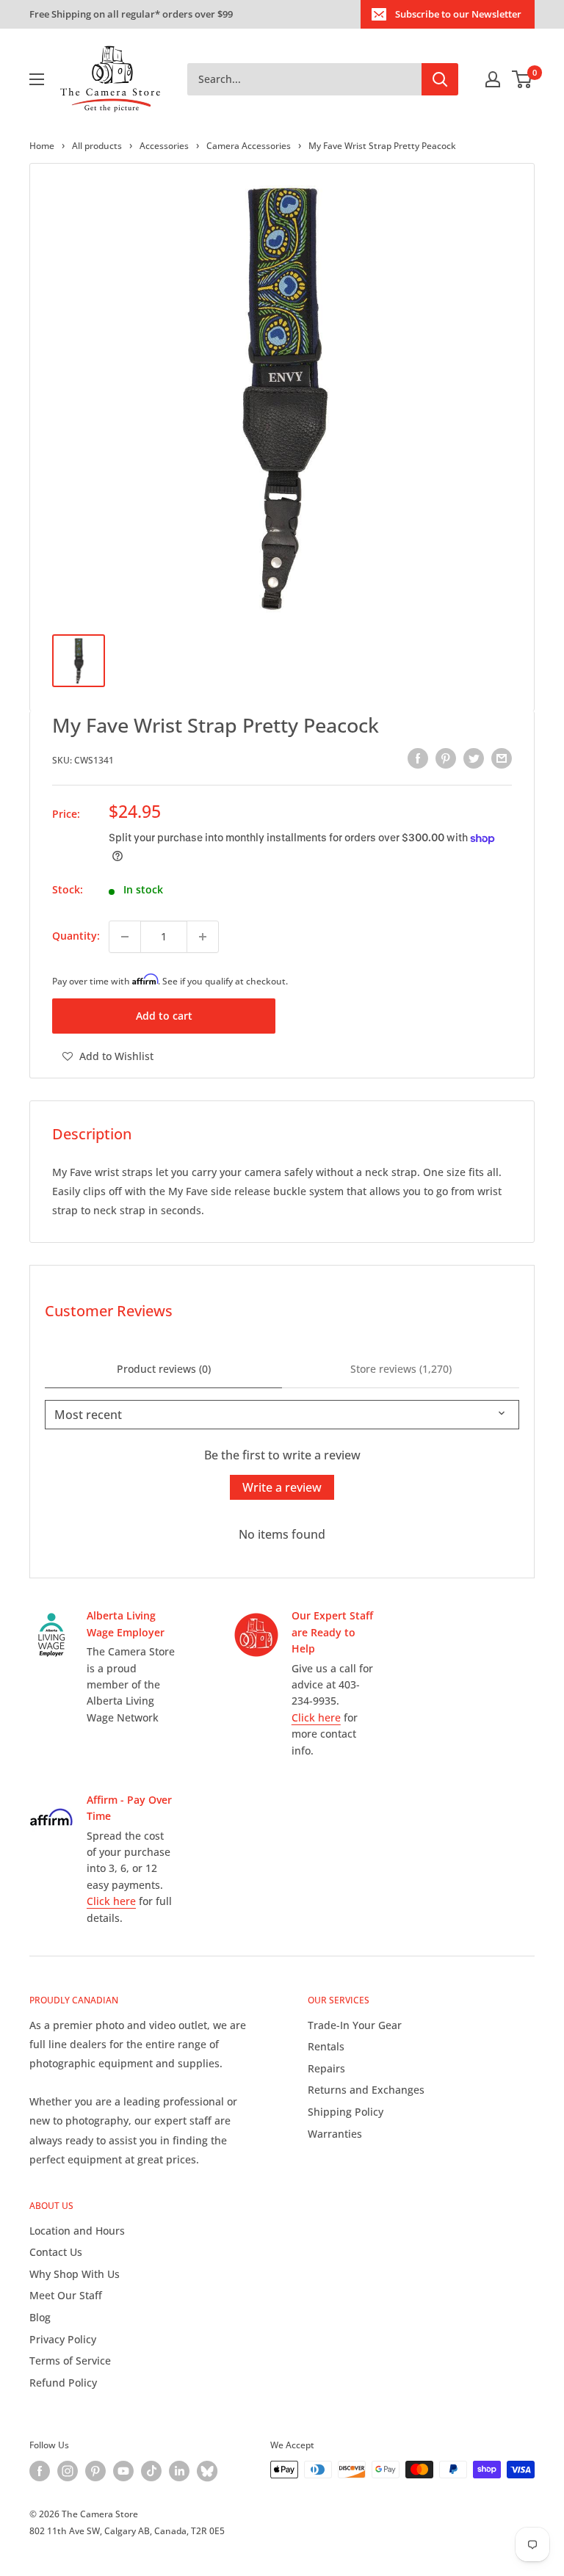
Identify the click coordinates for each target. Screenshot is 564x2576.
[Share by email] (502, 758)
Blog (40, 2317)
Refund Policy (63, 2383)
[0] (523, 79)
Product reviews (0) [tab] (164, 1369)
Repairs (326, 2068)
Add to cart (164, 1016)
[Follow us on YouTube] (123, 2471)
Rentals (326, 2046)
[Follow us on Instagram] (68, 2471)
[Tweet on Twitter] (474, 758)
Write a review (282, 1487)
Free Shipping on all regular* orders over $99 (131, 14)
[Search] (440, 79)
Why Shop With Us (75, 2274)
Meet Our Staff (66, 2295)
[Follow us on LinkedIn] (179, 2471)
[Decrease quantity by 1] (125, 937)
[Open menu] (37, 79)
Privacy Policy (63, 2339)
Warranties (335, 2134)
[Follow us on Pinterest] (95, 2471)
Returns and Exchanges (366, 2090)
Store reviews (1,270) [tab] (401, 1369)
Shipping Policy (346, 2112)
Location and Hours (77, 2231)
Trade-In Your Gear (355, 2025)
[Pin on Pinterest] (446, 758)
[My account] (493, 79)
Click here (316, 1717)
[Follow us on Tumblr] (207, 2471)
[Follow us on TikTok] (151, 2471)
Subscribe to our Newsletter (458, 14)
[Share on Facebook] (418, 758)
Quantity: (76, 936)
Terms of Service (70, 2361)
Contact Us (56, 2252)
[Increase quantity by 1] (203, 937)
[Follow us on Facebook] (40, 2471)
